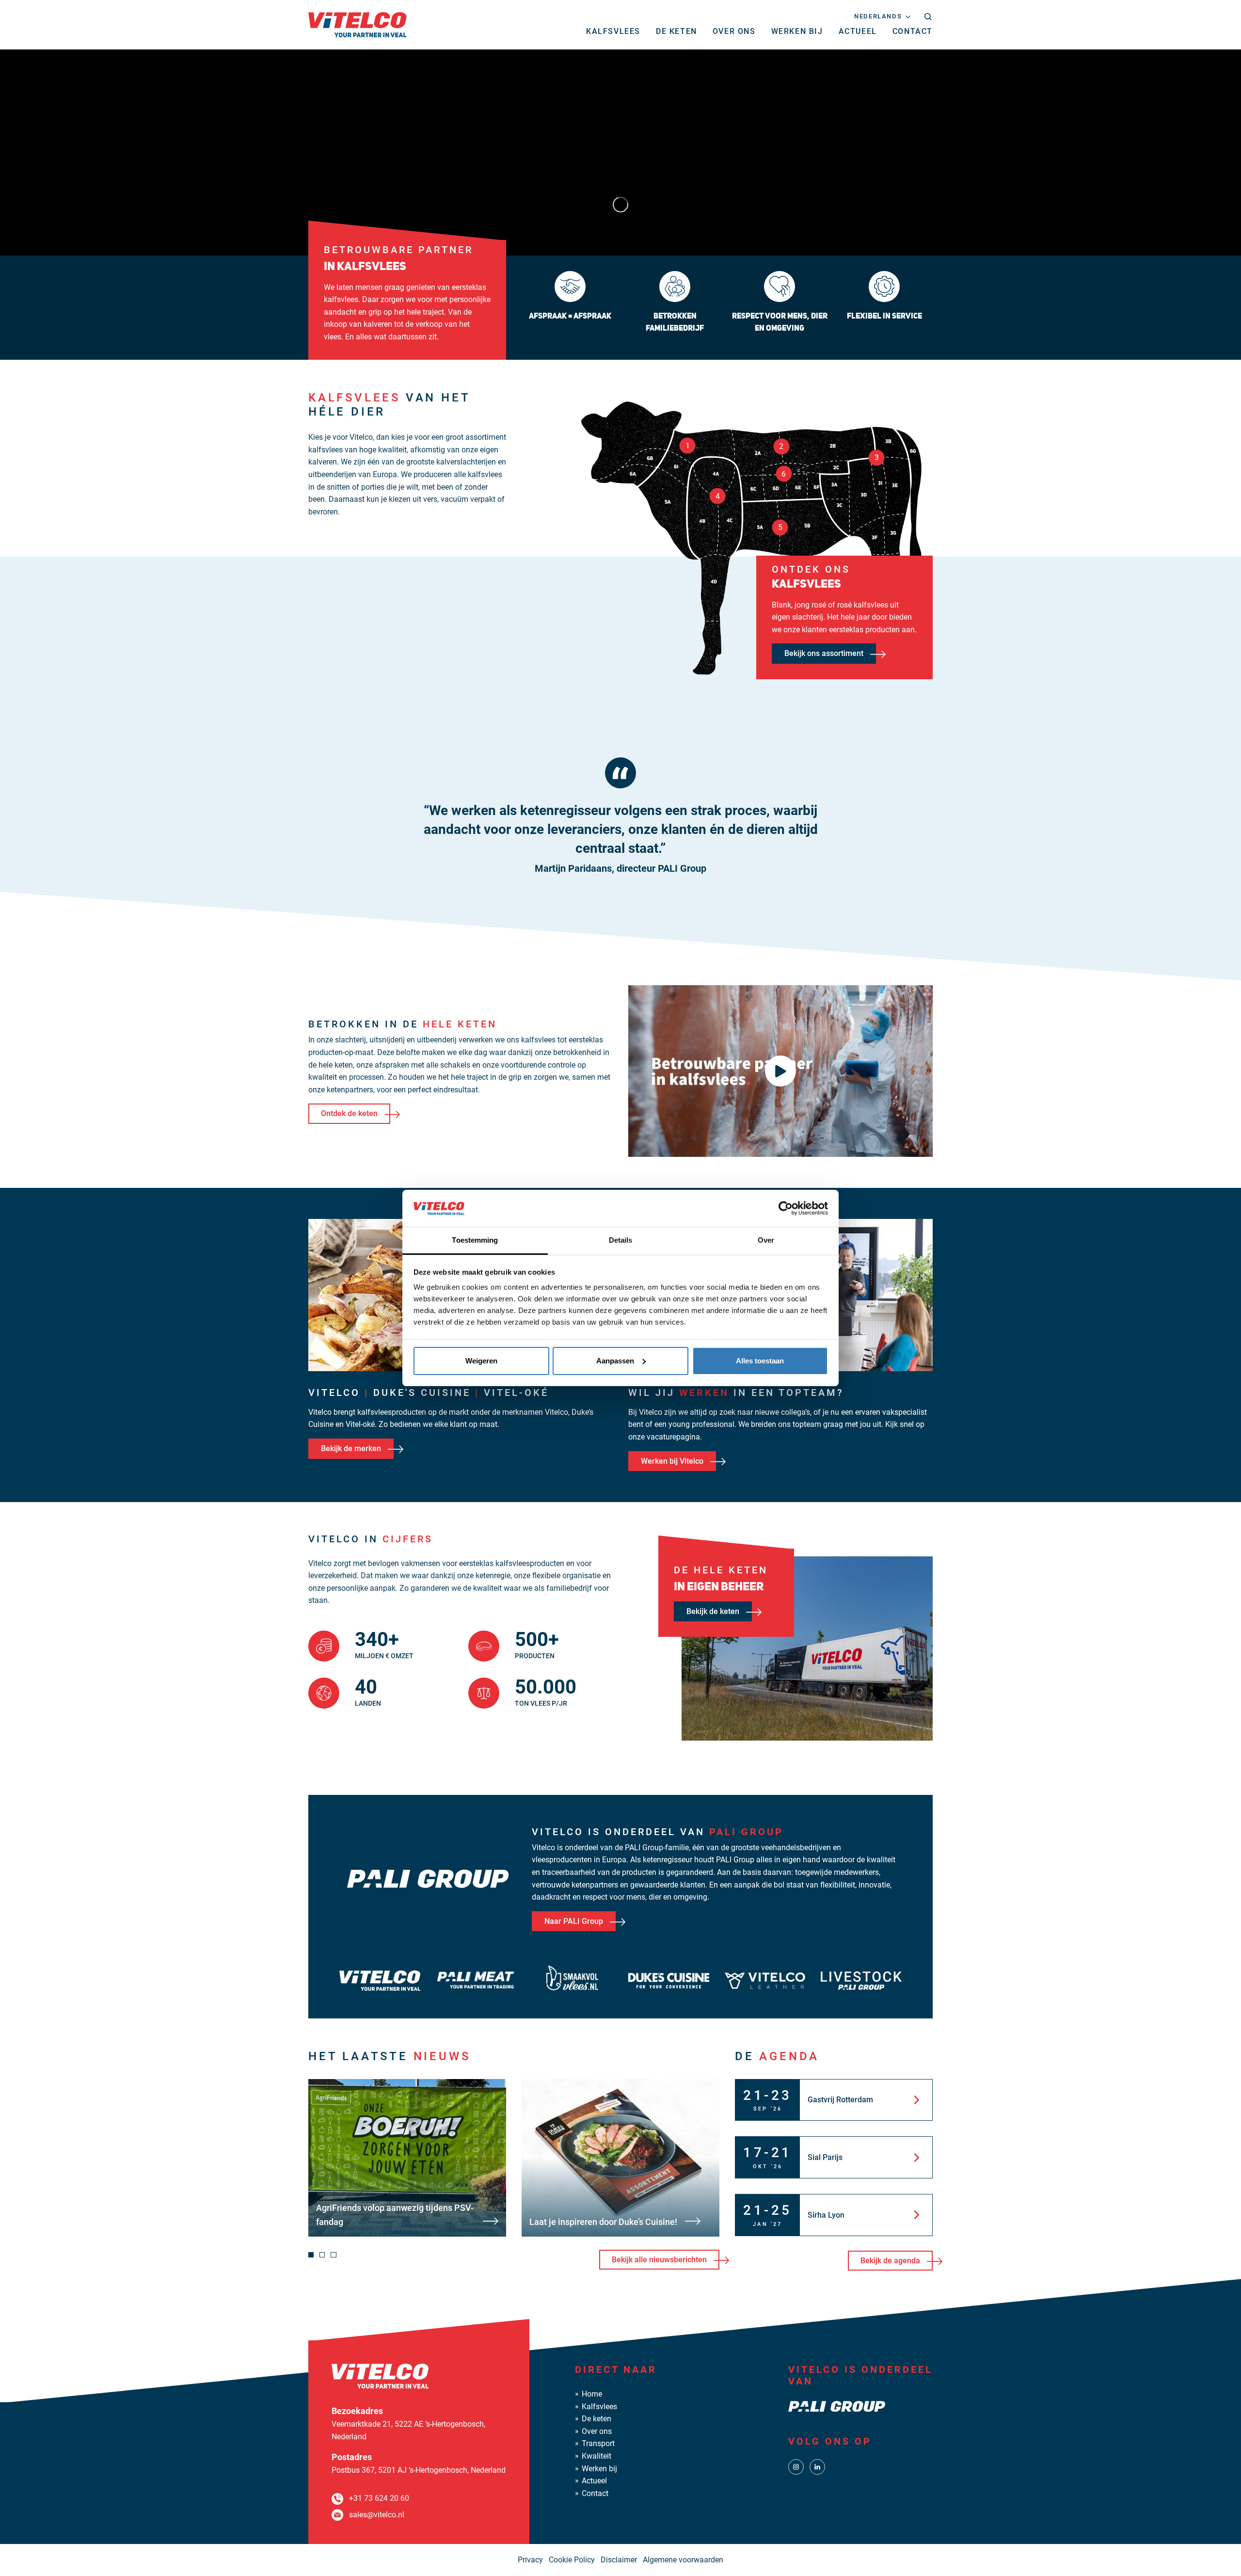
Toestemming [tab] (475, 1240)
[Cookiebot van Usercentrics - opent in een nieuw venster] (786, 1208)
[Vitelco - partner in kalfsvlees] (780, 1071)
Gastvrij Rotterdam (840, 2100)
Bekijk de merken (351, 1448)
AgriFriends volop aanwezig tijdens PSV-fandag (395, 2215)
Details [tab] (621, 1240)
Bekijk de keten (713, 1611)
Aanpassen (615, 1361)
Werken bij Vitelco (672, 1461)
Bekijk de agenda (890, 2261)
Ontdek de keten (349, 1113)
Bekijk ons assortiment (824, 653)
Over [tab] (766, 1240)
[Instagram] (796, 2467)
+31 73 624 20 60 (379, 2498)
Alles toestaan (760, 1361)
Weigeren (481, 1361)
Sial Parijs (825, 2157)
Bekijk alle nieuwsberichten (659, 2260)
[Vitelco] (358, 24)
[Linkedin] (817, 2467)
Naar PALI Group (574, 1921)
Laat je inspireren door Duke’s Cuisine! (603, 2222)
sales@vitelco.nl (377, 2515)
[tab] (311, 2255)
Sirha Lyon (826, 2215)
